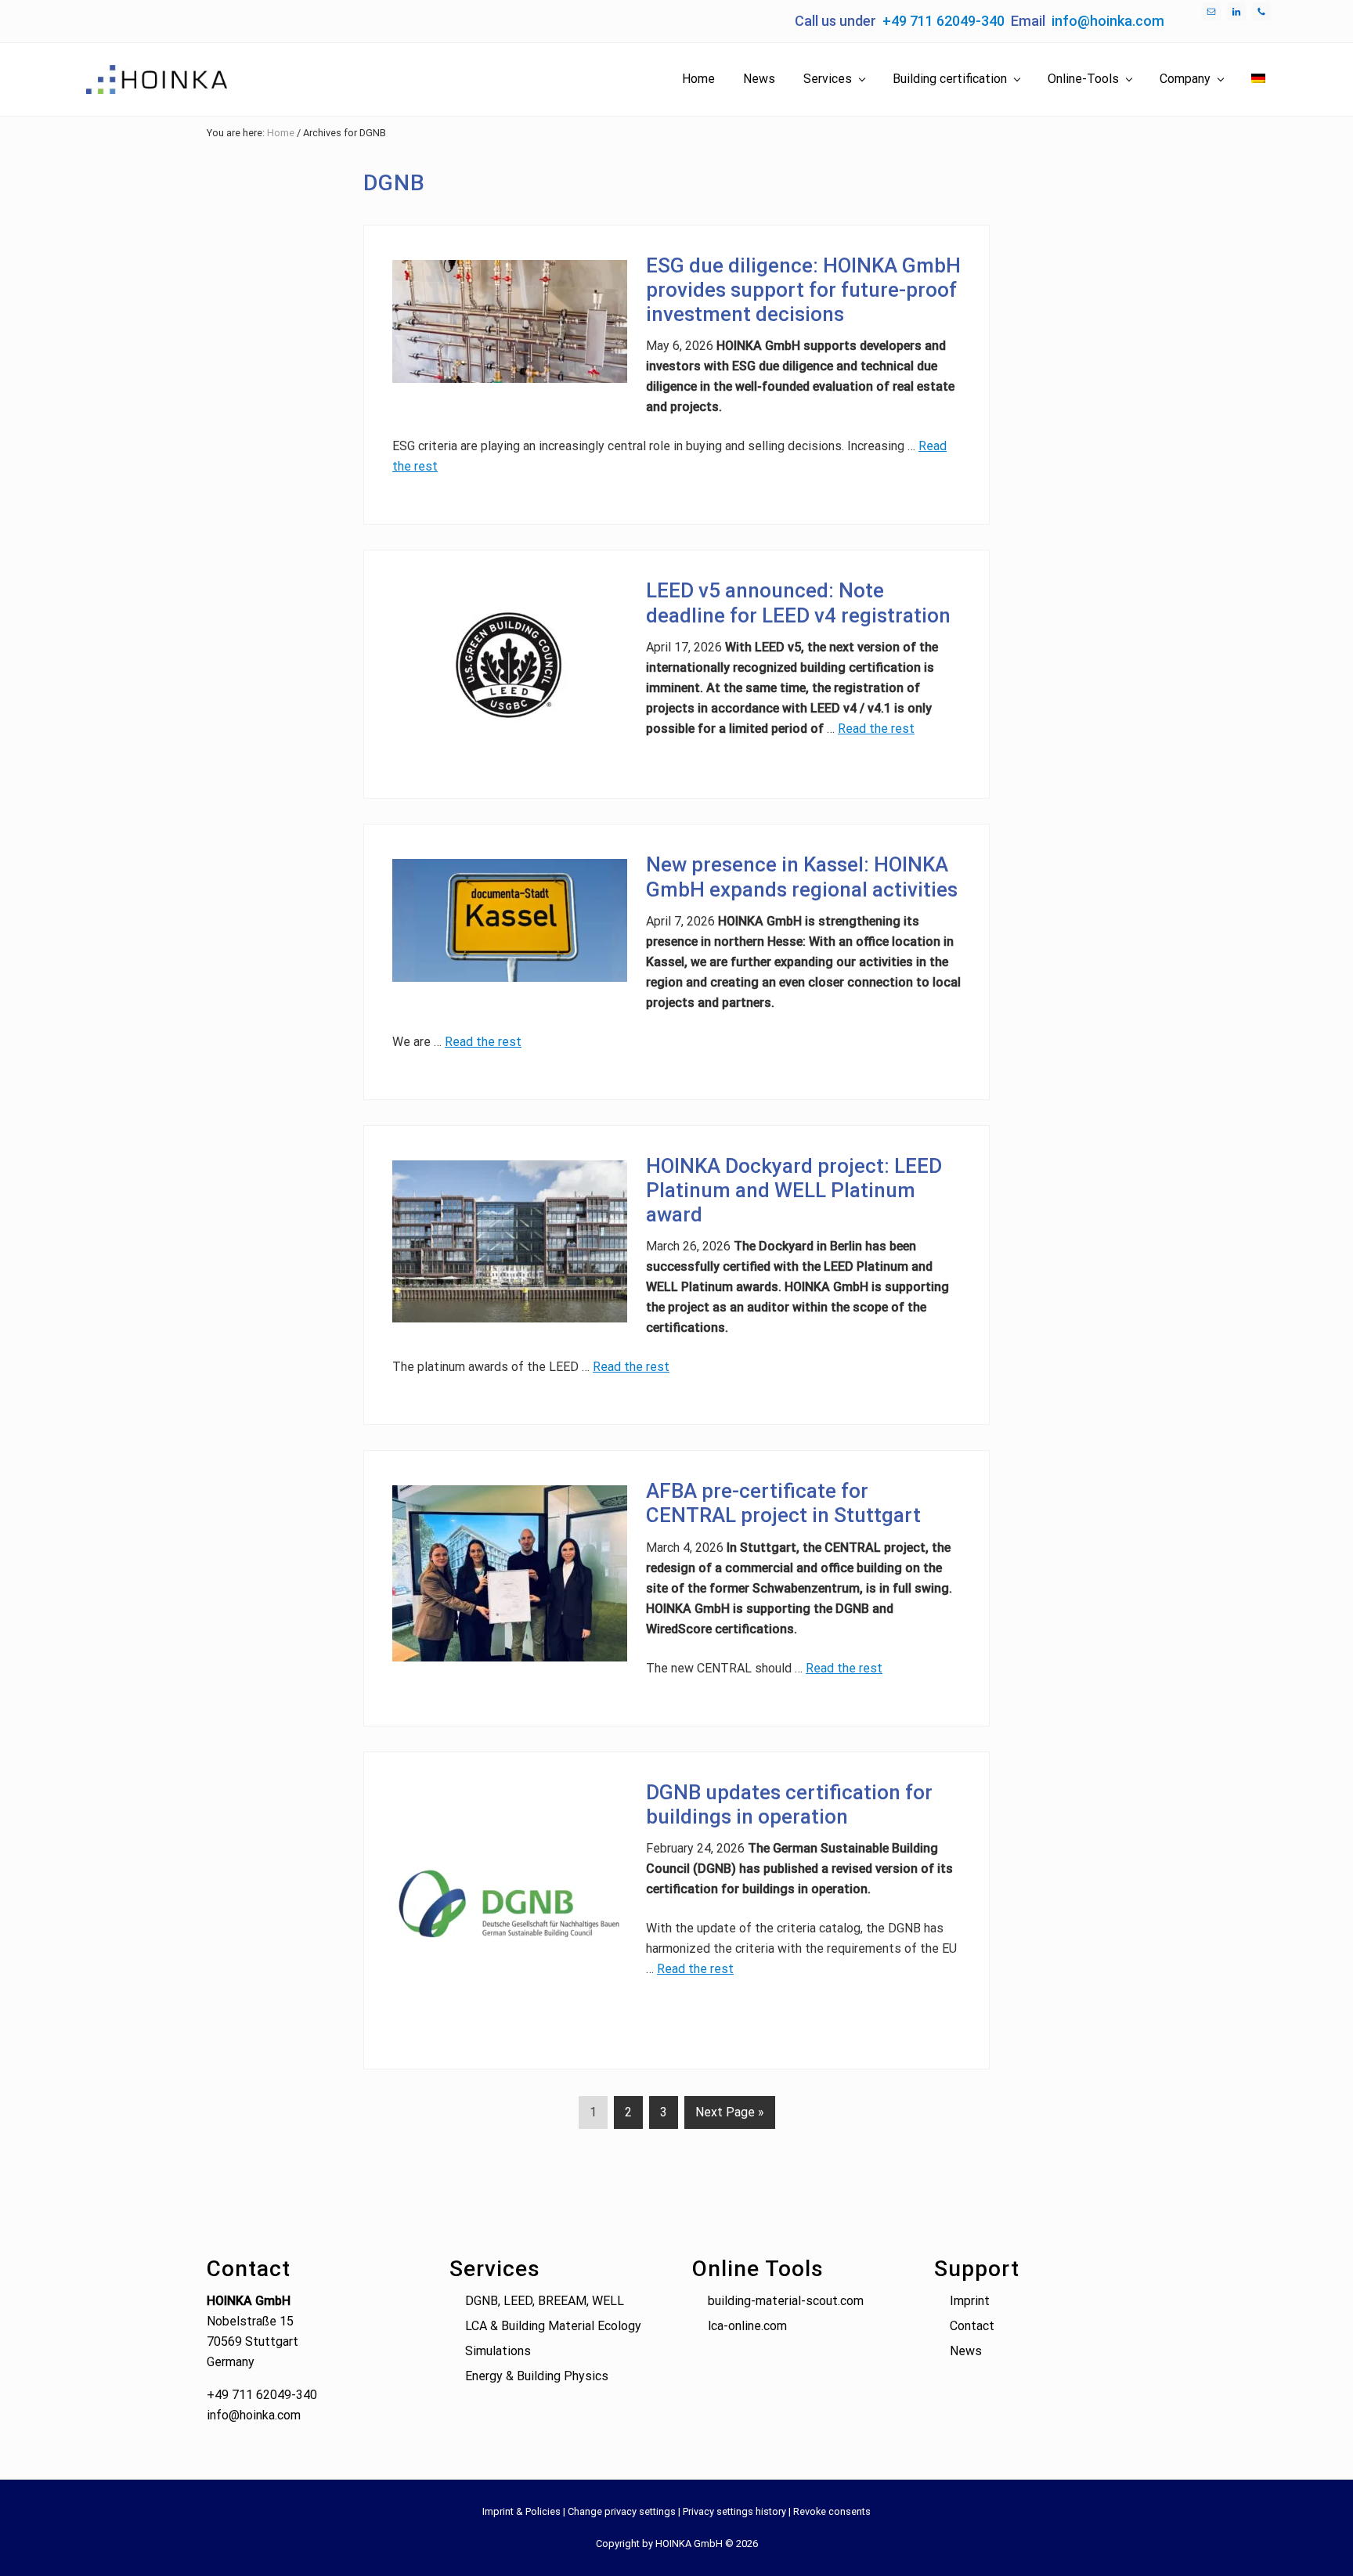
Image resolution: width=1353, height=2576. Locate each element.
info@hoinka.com (1108, 21)
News (966, 2351)
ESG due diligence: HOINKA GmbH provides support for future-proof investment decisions (803, 290)
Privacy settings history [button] (734, 2511)
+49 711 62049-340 (943, 21)
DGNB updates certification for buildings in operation (789, 1804)
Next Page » (729, 2116)
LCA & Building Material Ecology (553, 2326)
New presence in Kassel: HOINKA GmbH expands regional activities (802, 877)
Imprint (970, 2301)
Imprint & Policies (521, 2511)
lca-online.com (747, 2326)
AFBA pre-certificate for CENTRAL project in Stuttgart (783, 1503)
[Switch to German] (1258, 79)
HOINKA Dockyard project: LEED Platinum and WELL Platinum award (794, 1190)
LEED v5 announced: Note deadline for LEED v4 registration (798, 603)
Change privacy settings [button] (622, 2511)
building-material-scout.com (786, 2301)
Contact (972, 2326)
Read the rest (876, 729)
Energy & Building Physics (537, 2376)
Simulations (498, 2351)
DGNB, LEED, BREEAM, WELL (545, 2301)
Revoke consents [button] (832, 2511)
